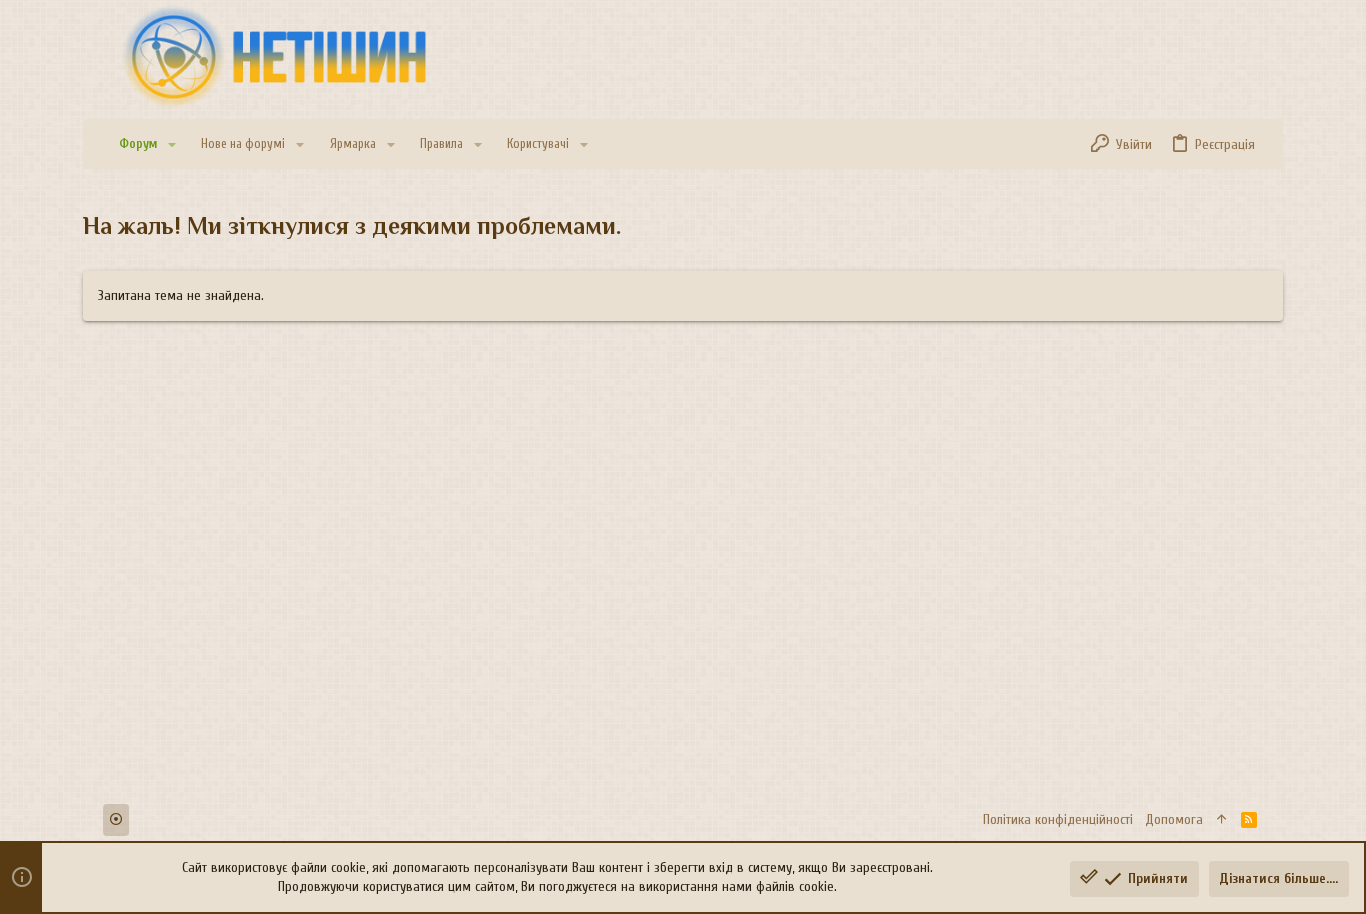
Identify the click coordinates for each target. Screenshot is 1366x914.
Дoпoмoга (1174, 819)
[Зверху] (1222, 820)
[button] (172, 144)
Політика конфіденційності (1058, 819)
